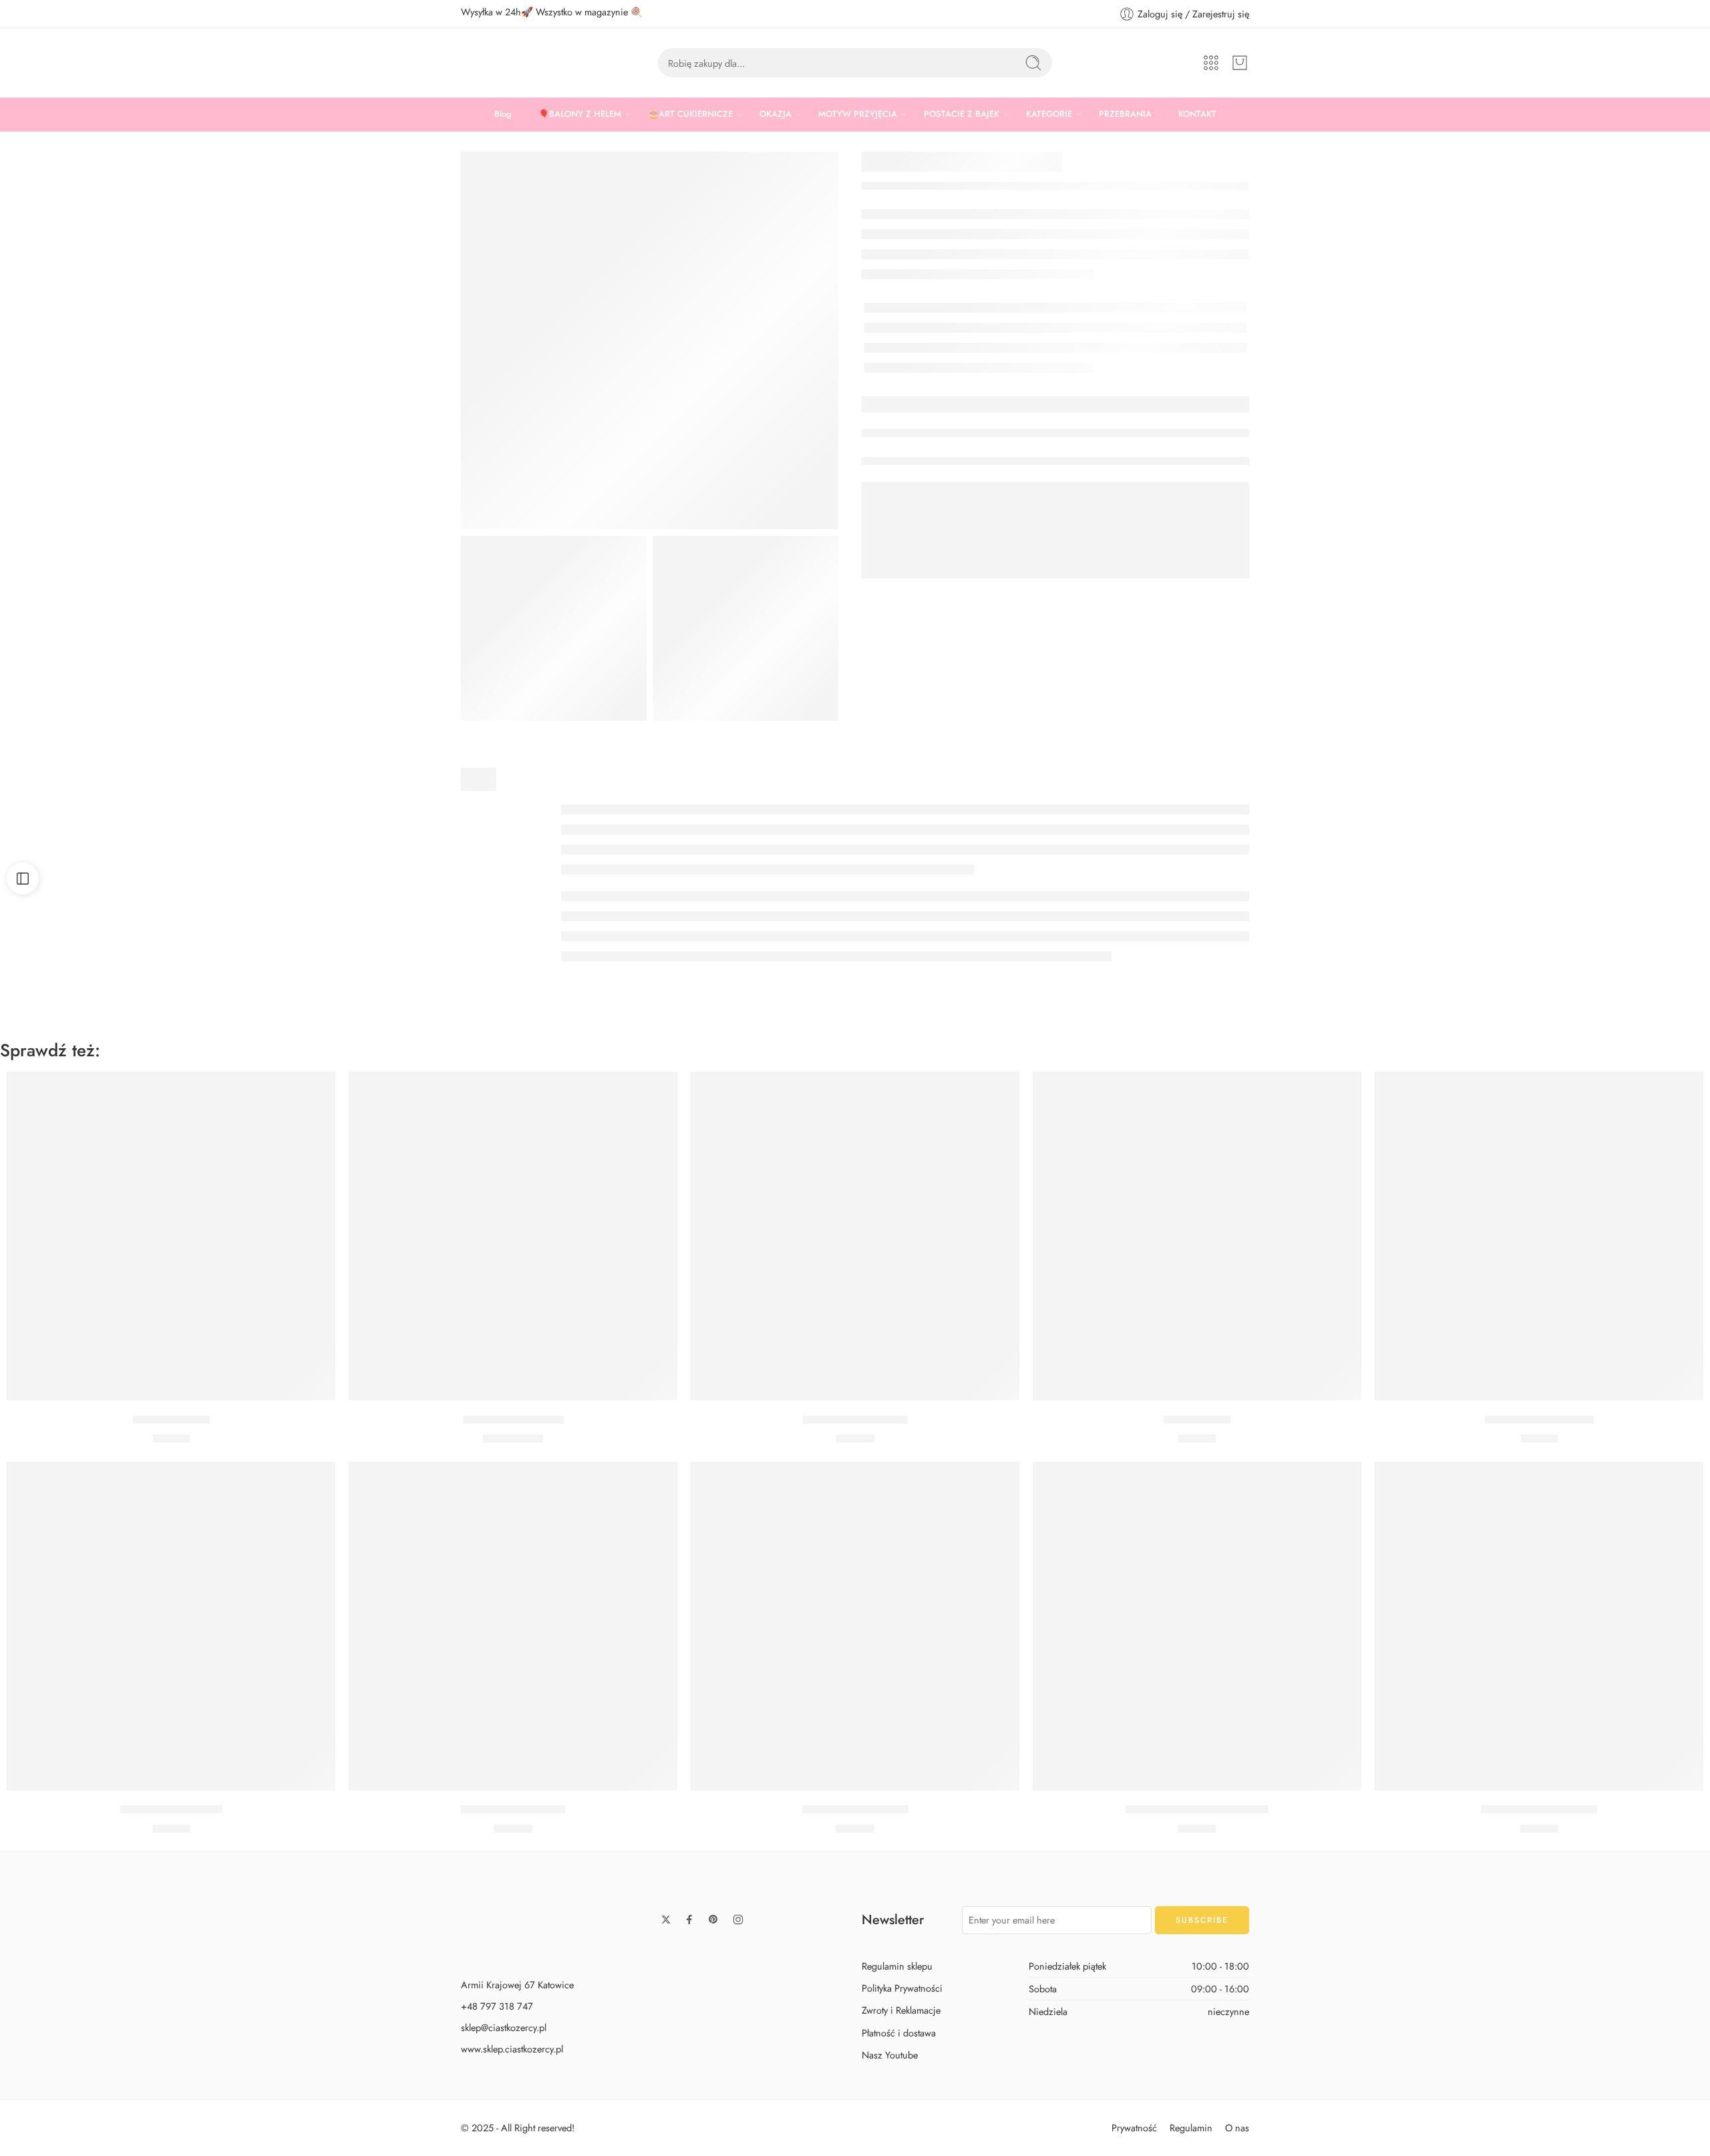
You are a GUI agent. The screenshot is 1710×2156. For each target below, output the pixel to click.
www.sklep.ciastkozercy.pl (512, 2049)
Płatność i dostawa (899, 2033)
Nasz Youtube (890, 2055)
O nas (1237, 2128)
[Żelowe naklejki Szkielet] (1539, 1626)
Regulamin (1191, 2128)
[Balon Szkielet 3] (554, 629)
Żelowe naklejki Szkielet (1539, 1810)
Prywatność (1134, 2128)
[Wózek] (1240, 63)
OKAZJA (776, 114)
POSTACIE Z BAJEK (962, 114)
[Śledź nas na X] (666, 1919)
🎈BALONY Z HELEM (580, 114)
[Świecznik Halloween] (171, 1626)
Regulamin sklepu (897, 1966)
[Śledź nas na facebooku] (689, 1919)
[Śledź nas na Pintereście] (713, 1919)
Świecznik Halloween (171, 1810)
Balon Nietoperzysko (513, 1420)
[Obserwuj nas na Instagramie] (738, 1919)
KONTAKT (1197, 114)
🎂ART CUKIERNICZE (690, 114)
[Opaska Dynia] (1197, 1236)
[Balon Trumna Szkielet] (855, 1626)
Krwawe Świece (171, 1420)
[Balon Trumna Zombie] (513, 1626)
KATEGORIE (1049, 114)
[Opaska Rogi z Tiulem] (855, 1236)
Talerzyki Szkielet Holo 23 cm (1197, 1810)
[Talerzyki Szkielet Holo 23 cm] (1197, 1626)
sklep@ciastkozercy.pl (504, 2027)
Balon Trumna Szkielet (855, 1810)
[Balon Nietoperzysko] (513, 1236)
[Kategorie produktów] (1211, 63)
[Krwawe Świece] (171, 1236)
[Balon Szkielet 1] (650, 340)
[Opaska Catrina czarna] (1539, 1236)
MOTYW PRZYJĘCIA (858, 114)
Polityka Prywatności (902, 1989)
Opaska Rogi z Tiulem (855, 1420)
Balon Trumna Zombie (513, 1810)
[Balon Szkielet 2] (746, 629)
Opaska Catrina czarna (1539, 1420)
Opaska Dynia (1197, 1420)
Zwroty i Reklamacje (901, 2011)
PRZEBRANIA (1125, 114)
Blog (503, 114)
